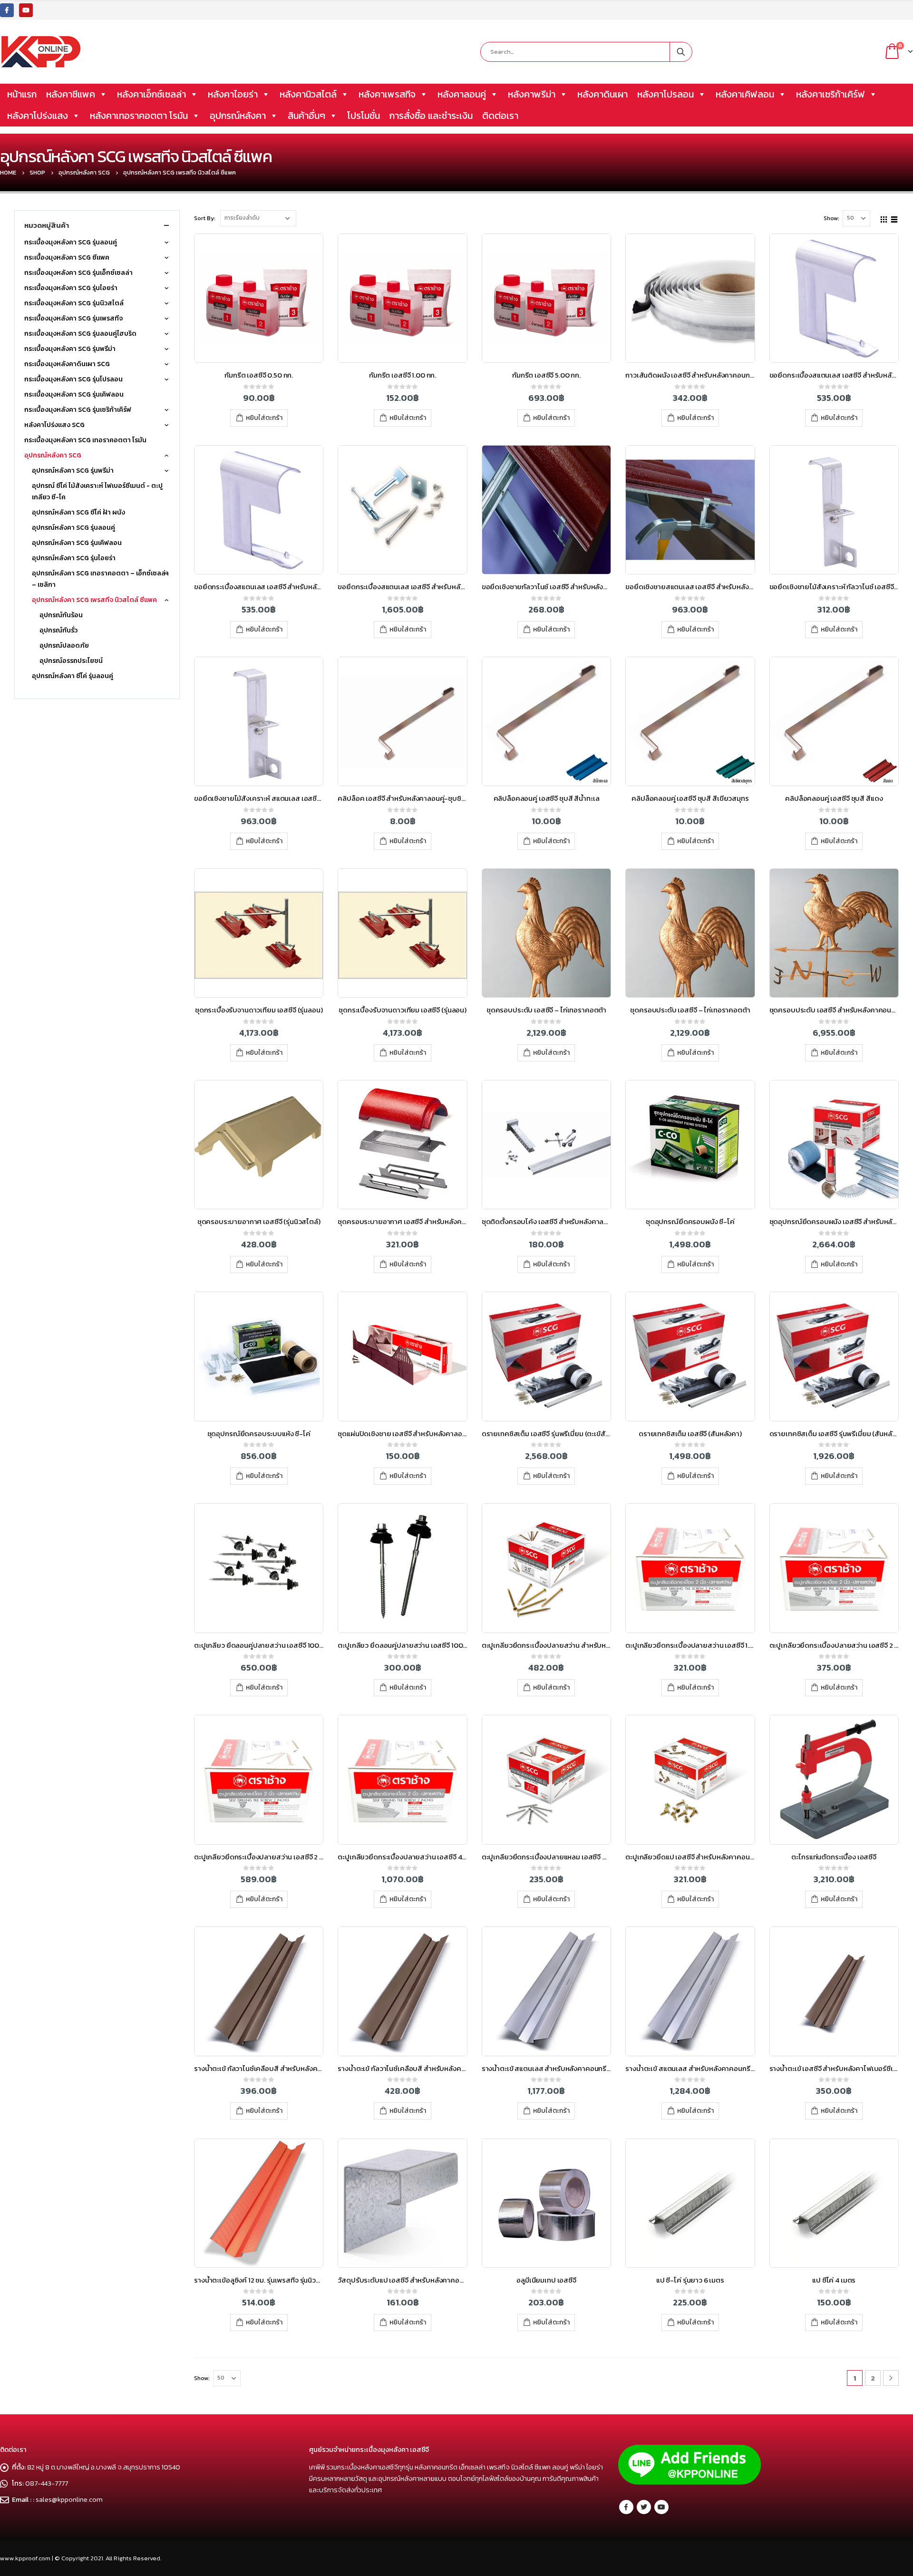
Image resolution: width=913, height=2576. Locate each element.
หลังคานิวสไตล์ (308, 94)
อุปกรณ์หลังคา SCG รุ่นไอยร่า (74, 558)
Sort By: (205, 218)
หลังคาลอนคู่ (462, 94)
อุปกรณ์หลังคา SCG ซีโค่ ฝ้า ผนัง (78, 512)
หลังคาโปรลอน (665, 94)
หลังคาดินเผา (602, 94)
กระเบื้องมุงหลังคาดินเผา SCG (67, 364)
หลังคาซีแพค (71, 94)
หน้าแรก (22, 94)
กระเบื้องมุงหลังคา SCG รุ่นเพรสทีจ (73, 318)
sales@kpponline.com (69, 2499)
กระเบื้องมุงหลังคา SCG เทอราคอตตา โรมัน (85, 440)
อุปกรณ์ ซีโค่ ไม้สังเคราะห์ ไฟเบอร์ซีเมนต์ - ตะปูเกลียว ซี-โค (97, 491)
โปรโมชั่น (364, 116)
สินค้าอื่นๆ (306, 116)
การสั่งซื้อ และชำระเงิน (431, 116)
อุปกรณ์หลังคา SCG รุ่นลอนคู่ (73, 528)
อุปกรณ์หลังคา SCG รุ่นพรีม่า (73, 471)
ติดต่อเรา (500, 116)
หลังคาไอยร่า (233, 94)
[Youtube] (26, 10)
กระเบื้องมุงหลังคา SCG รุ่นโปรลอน (73, 379)
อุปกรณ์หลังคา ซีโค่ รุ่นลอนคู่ (73, 676)
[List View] (894, 218)
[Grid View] (884, 218)
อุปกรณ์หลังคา (238, 116)
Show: (831, 218)
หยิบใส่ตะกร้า (264, 418)
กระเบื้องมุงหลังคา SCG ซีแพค (67, 258)
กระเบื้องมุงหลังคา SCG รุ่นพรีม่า (70, 349)
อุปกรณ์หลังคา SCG (53, 455)
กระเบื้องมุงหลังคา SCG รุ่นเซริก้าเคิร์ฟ (78, 410)
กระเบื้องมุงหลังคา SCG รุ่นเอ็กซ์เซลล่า (78, 273)
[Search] (681, 52)
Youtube (661, 2507)
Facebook (626, 2507)
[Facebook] (7, 10)
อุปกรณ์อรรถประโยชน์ (71, 661)
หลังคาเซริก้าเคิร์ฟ (830, 94)
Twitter (644, 2507)
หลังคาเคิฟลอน (745, 94)
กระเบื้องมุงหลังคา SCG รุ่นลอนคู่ (71, 242)
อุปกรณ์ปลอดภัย (64, 646)
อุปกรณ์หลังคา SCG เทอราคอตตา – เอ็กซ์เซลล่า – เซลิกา (100, 579)
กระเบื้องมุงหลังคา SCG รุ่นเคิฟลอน (74, 394)
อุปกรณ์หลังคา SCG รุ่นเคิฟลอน (77, 543)
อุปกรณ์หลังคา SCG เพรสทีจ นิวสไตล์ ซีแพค (94, 600)
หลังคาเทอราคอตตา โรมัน (139, 116)
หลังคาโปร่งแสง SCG (54, 425)
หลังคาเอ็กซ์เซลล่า (151, 94)
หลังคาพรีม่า (532, 94)
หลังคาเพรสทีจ (387, 94)
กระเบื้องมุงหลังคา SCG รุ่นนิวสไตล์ (74, 303)
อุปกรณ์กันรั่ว (58, 630)
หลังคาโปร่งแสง (38, 116)
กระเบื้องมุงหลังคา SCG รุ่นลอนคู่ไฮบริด (80, 334)
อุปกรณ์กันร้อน (61, 615)
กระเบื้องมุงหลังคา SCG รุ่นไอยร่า (71, 288)
